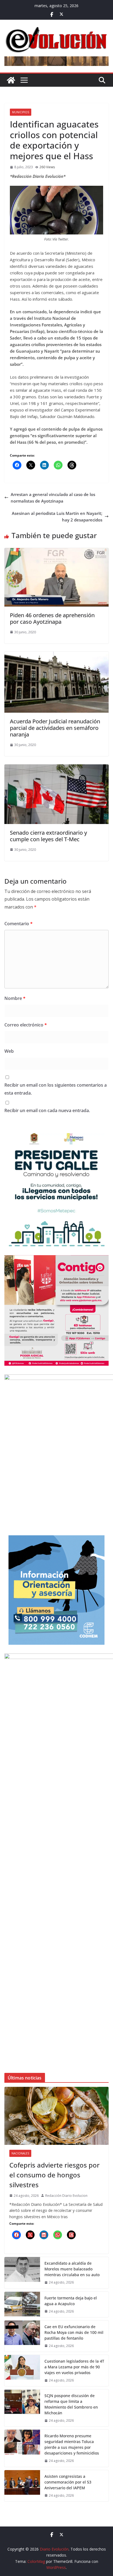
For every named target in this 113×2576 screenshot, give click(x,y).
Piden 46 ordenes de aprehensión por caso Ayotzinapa (52, 618)
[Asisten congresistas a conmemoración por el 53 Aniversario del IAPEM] (22, 2486)
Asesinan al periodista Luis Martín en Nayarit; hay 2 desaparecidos (57, 517)
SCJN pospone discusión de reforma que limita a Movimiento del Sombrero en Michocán (71, 2404)
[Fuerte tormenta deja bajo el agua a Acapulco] (22, 2304)
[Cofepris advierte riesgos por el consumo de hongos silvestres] (56, 2116)
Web (9, 1051)
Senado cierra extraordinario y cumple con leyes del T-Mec (48, 836)
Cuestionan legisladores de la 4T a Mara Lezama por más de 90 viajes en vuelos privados (74, 2367)
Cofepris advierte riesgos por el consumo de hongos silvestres (54, 2175)
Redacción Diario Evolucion (66, 2196)
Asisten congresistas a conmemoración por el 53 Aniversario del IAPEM (68, 2482)
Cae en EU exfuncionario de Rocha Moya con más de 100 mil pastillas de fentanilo (74, 2332)
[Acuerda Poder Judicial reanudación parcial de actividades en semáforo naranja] (56, 655)
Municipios (21, 112)
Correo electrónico (26, 1025)
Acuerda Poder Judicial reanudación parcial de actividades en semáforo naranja (55, 728)
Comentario (19, 924)
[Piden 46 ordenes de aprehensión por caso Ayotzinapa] (56, 551)
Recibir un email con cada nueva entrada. (47, 1110)
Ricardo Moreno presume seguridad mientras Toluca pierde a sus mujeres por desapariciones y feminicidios (72, 2444)
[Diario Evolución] (11, 80)
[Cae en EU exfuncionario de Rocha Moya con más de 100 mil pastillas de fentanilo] (22, 2336)
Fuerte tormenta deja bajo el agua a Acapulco (71, 2301)
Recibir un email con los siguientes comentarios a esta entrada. (56, 1089)
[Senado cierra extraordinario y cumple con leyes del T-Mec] (56, 768)
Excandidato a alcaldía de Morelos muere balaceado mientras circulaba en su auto (72, 2269)
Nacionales (20, 2153)
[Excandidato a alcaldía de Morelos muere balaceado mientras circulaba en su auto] (22, 2273)
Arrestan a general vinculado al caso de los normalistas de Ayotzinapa (53, 498)
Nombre (15, 998)
